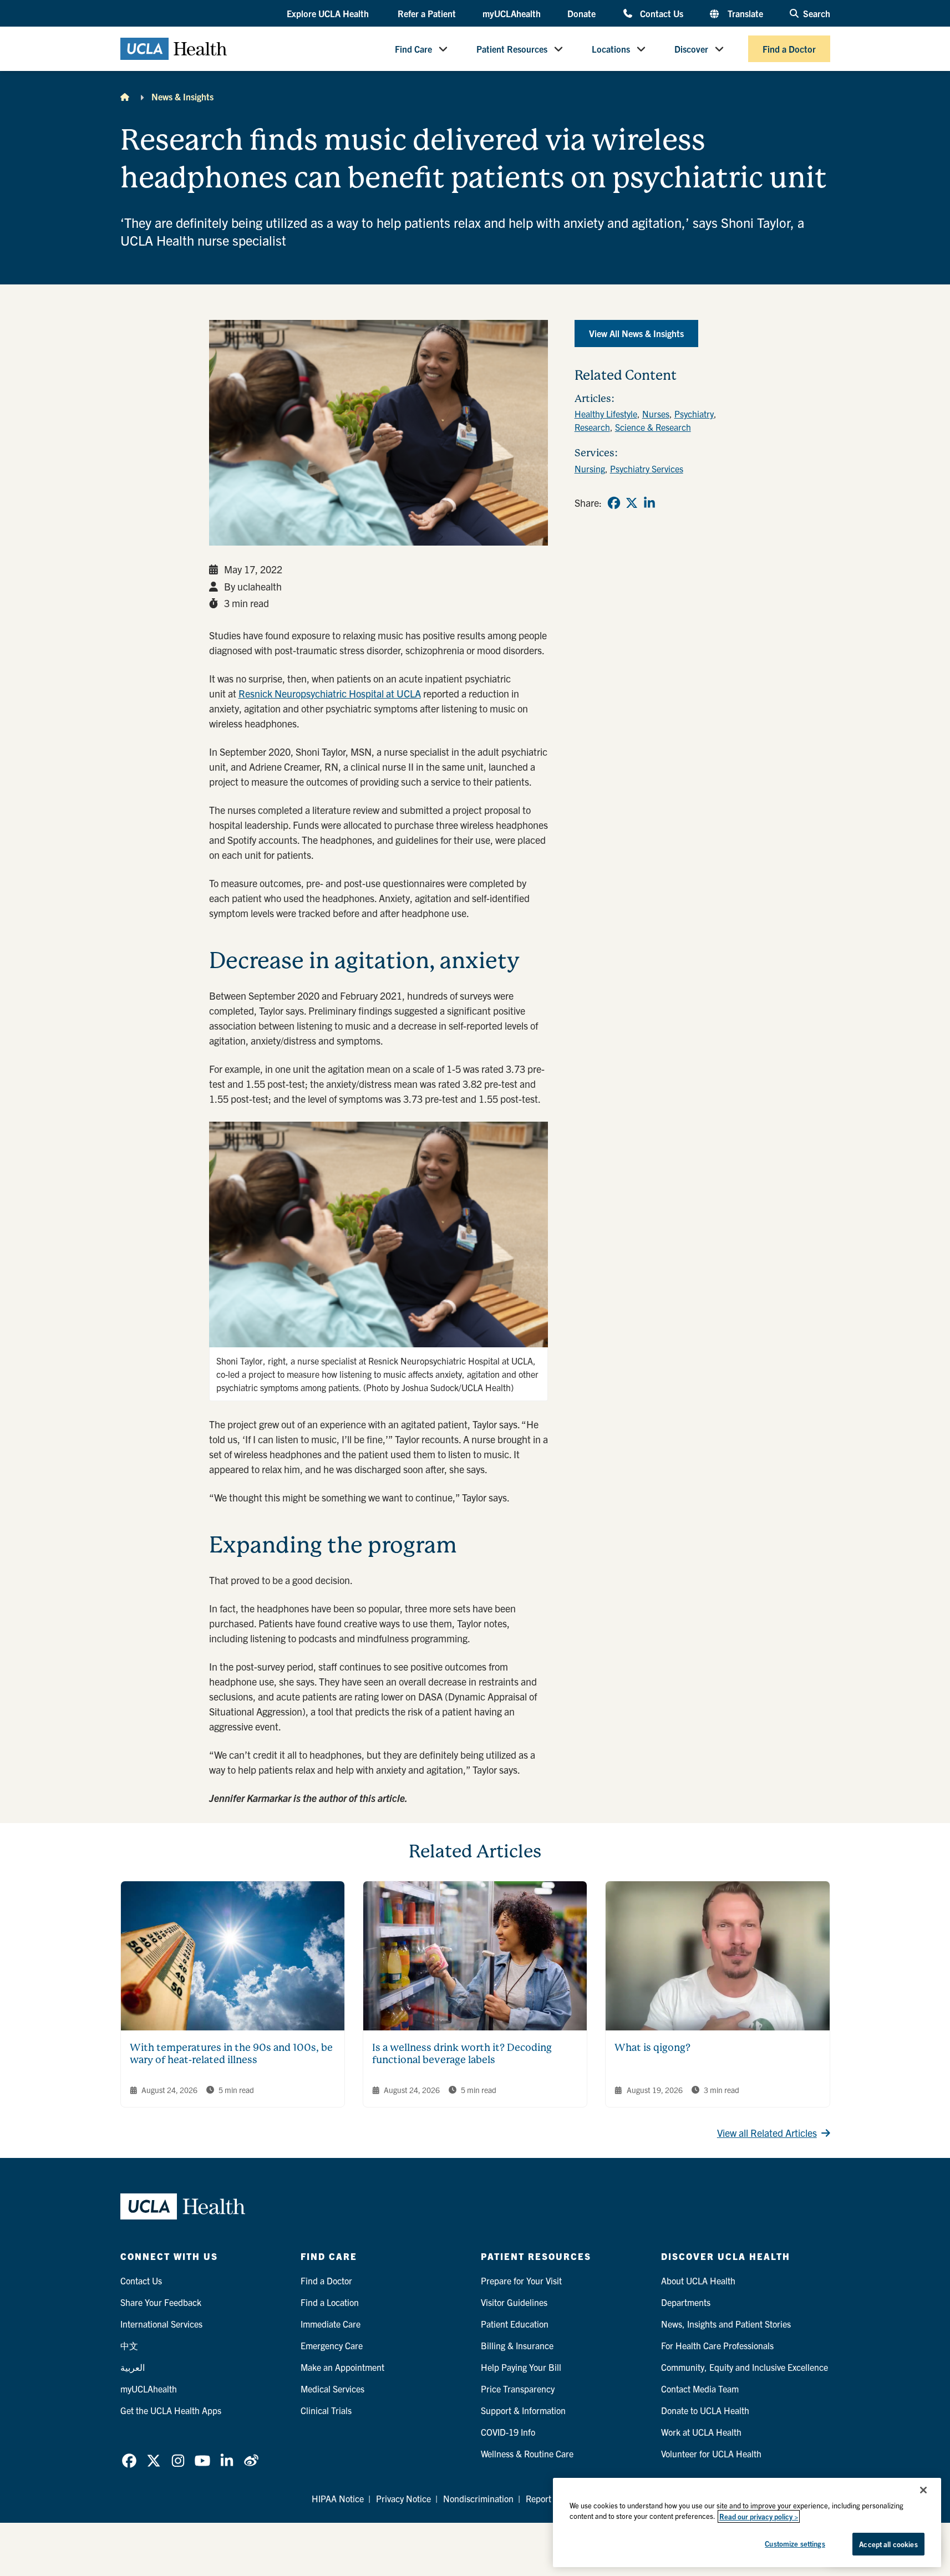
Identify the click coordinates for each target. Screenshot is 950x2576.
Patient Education (515, 2324)
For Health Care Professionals (717, 2345)
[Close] (923, 2490)
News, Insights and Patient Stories (726, 2324)
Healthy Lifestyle (606, 414)
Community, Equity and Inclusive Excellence (745, 2367)
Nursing (590, 469)
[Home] (125, 96)
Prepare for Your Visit (521, 2280)
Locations (611, 49)
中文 (129, 2345)
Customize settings (795, 2544)
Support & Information (523, 2410)
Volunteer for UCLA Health (711, 2453)
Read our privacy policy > (759, 2516)
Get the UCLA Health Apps (171, 2410)
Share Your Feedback (161, 2302)
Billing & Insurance (517, 2345)
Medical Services (332, 2389)
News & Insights (182, 96)
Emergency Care (332, 2345)
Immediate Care (331, 2324)
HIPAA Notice (338, 2498)
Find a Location (330, 2302)
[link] (614, 503)
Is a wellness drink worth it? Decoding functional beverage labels (462, 2054)
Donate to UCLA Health (705, 2410)
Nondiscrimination (478, 2498)
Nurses (656, 414)
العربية (133, 2367)
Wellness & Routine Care (527, 2453)
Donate (581, 13)
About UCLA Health (698, 2280)
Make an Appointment (342, 2367)
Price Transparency (518, 2389)
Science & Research (653, 427)
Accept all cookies (888, 2544)
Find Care (413, 49)
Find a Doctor (789, 49)
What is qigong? (652, 2047)
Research (592, 427)
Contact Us (661, 13)
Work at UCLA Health (701, 2432)
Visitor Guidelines (514, 2302)
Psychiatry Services (647, 469)
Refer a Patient (427, 13)
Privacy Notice (403, 2498)
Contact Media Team (700, 2389)
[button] (329, 14)
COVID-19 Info (508, 2432)
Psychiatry (694, 414)
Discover (691, 49)
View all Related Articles (767, 2133)
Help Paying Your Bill (521, 2367)
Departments (686, 2302)
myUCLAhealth (512, 13)
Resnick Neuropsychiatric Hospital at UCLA (330, 693)
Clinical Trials (326, 2410)
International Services (161, 2324)
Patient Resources (512, 49)
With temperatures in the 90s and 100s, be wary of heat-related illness (231, 2054)
